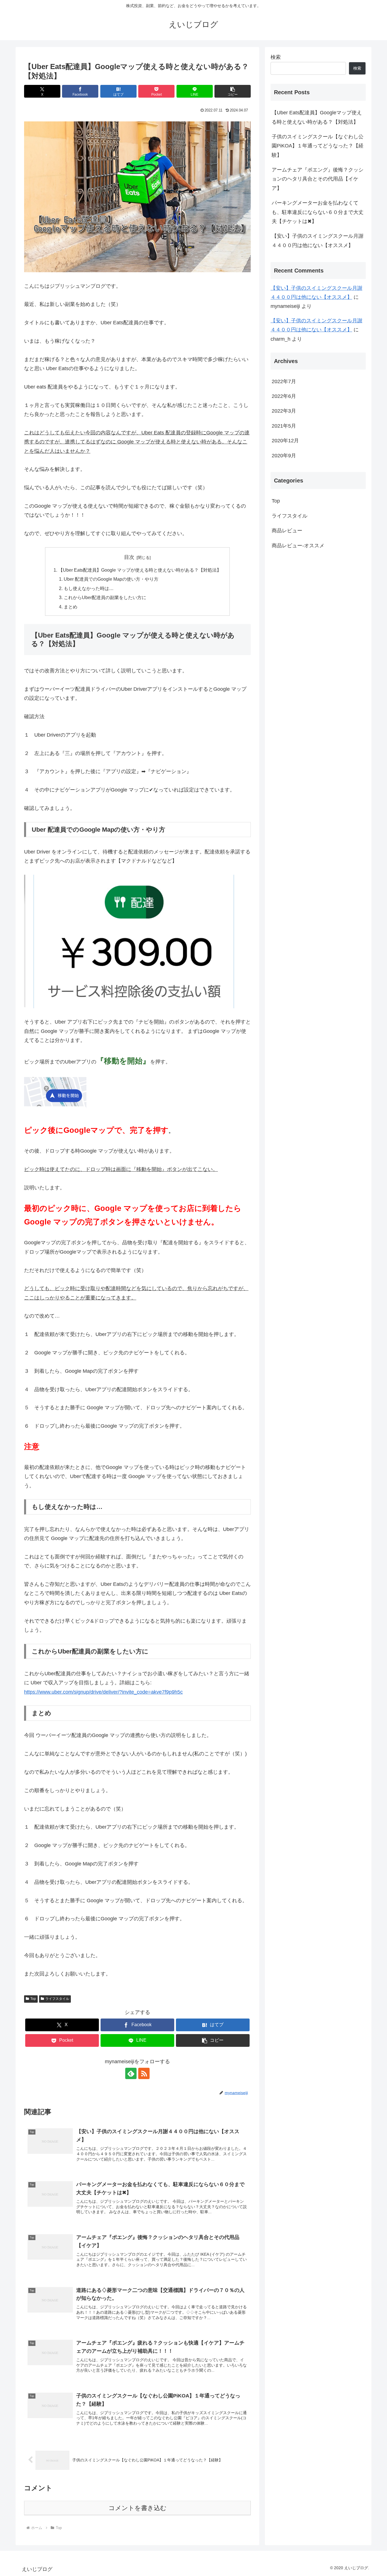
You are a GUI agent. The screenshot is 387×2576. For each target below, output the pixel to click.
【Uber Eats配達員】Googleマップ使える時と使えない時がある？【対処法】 (317, 117)
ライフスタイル (57, 1999)
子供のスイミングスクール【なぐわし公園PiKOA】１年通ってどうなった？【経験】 (318, 146)
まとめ (71, 607)
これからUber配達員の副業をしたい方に (105, 597)
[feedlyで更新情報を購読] (131, 2073)
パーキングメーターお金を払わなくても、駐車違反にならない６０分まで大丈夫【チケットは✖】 (318, 212)
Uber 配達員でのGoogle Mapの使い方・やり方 (111, 579)
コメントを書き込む (138, 2508)
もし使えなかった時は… (89, 588)
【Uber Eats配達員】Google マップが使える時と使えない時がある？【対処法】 (140, 570)
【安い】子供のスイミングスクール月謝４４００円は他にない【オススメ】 (318, 241)
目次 (129, 557)
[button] (233, 91)
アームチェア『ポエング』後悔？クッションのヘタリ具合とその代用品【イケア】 (318, 179)
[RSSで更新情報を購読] (144, 2073)
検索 (276, 57)
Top (33, 1999)
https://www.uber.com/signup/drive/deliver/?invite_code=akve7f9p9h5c (103, 1692)
